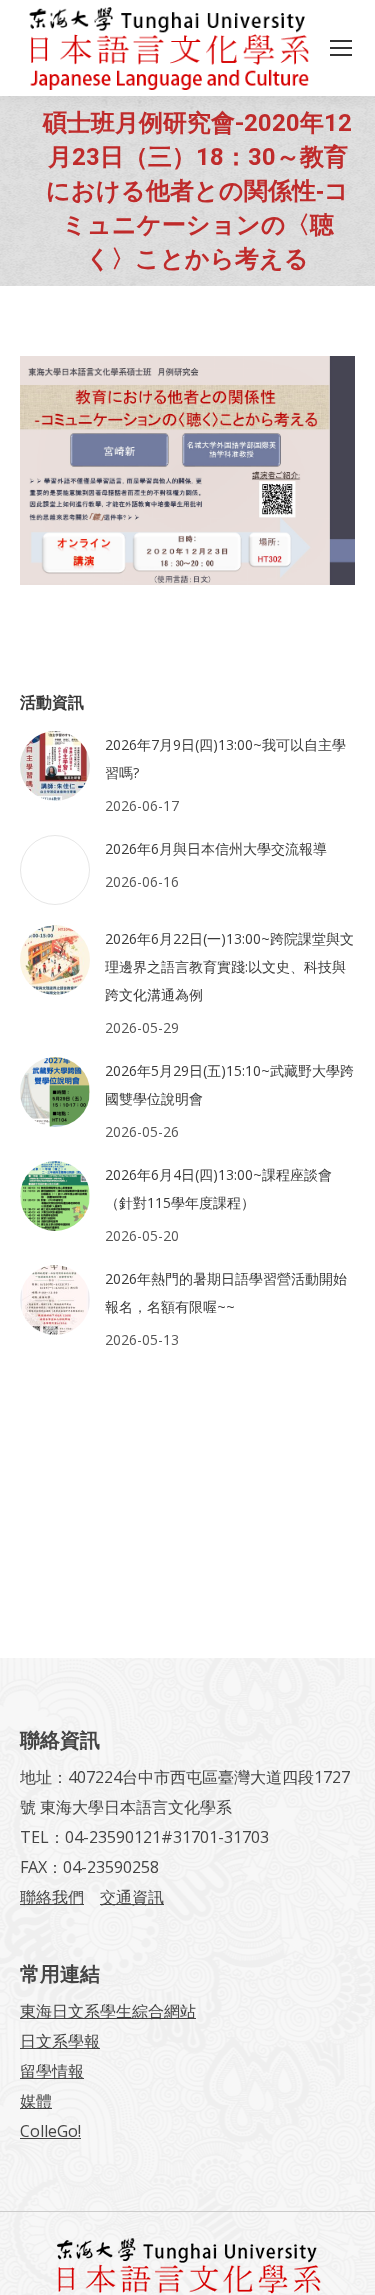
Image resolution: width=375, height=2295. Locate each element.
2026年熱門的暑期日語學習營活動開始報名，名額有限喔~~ (226, 1292)
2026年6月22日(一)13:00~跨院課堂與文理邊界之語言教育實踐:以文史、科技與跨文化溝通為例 (229, 966)
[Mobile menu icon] (341, 48)
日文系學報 (60, 2041)
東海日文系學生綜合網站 (108, 2011)
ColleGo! (50, 2131)
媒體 (36, 2101)
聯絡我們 (52, 1897)
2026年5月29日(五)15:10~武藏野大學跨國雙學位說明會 (229, 1084)
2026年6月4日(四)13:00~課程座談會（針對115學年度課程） (218, 1188)
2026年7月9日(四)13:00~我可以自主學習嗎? (225, 758)
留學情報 (52, 2071)
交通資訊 (132, 1897)
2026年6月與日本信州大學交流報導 (216, 848)
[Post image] (55, 766)
